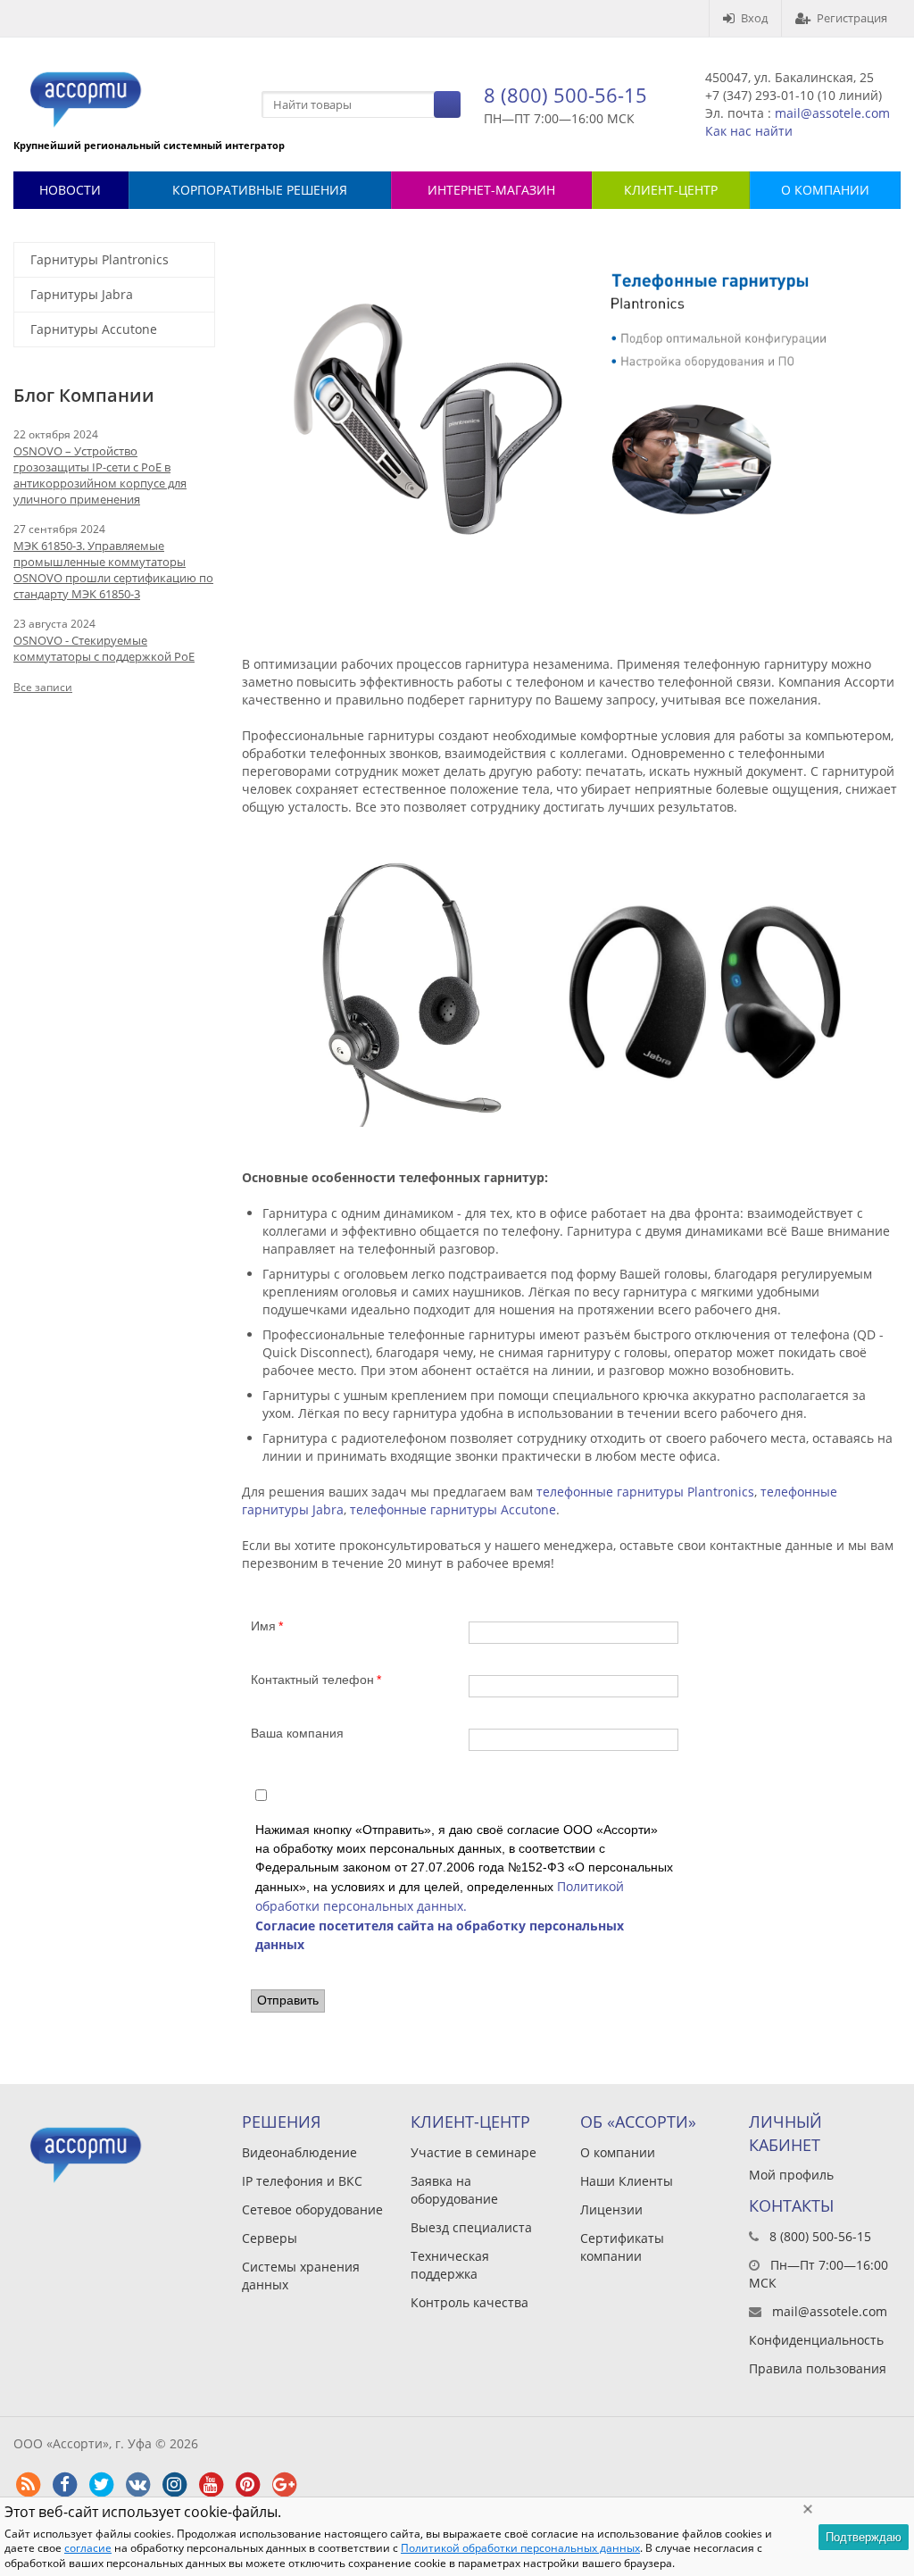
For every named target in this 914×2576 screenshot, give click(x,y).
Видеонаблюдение (299, 2152)
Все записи (43, 687)
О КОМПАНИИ (825, 190)
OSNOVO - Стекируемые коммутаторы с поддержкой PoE (104, 648)
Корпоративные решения (260, 190)
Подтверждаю (864, 2537)
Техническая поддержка (450, 2265)
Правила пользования (818, 2368)
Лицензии (611, 2209)
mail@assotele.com (832, 113)
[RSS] (28, 2485)
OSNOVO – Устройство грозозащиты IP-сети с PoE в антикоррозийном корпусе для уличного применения (100, 475)
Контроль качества (469, 2302)
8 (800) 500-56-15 (565, 95)
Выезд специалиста (471, 2227)
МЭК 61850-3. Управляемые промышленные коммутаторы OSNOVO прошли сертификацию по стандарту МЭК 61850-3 (113, 570)
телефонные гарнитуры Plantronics (645, 1492)
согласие (88, 2548)
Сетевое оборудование (312, 2209)
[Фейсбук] (64, 2485)
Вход (754, 18)
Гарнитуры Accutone (94, 329)
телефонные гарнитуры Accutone (453, 1509)
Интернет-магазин (491, 190)
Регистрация (852, 18)
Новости (70, 190)
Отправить (288, 2000)
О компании (618, 2152)
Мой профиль (791, 2175)
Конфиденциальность (816, 2340)
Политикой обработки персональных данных (520, 2548)
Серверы (270, 2238)
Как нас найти (749, 131)
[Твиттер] (101, 2485)
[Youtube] (211, 2485)
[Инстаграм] (174, 2485)
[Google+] (284, 2485)
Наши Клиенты (627, 2181)
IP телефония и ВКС (302, 2181)
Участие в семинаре (474, 2152)
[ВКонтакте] (137, 2485)
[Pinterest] (247, 2485)
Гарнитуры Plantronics (100, 259)
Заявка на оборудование (454, 2190)
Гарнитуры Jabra (82, 294)
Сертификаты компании (622, 2247)
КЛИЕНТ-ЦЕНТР (671, 190)
